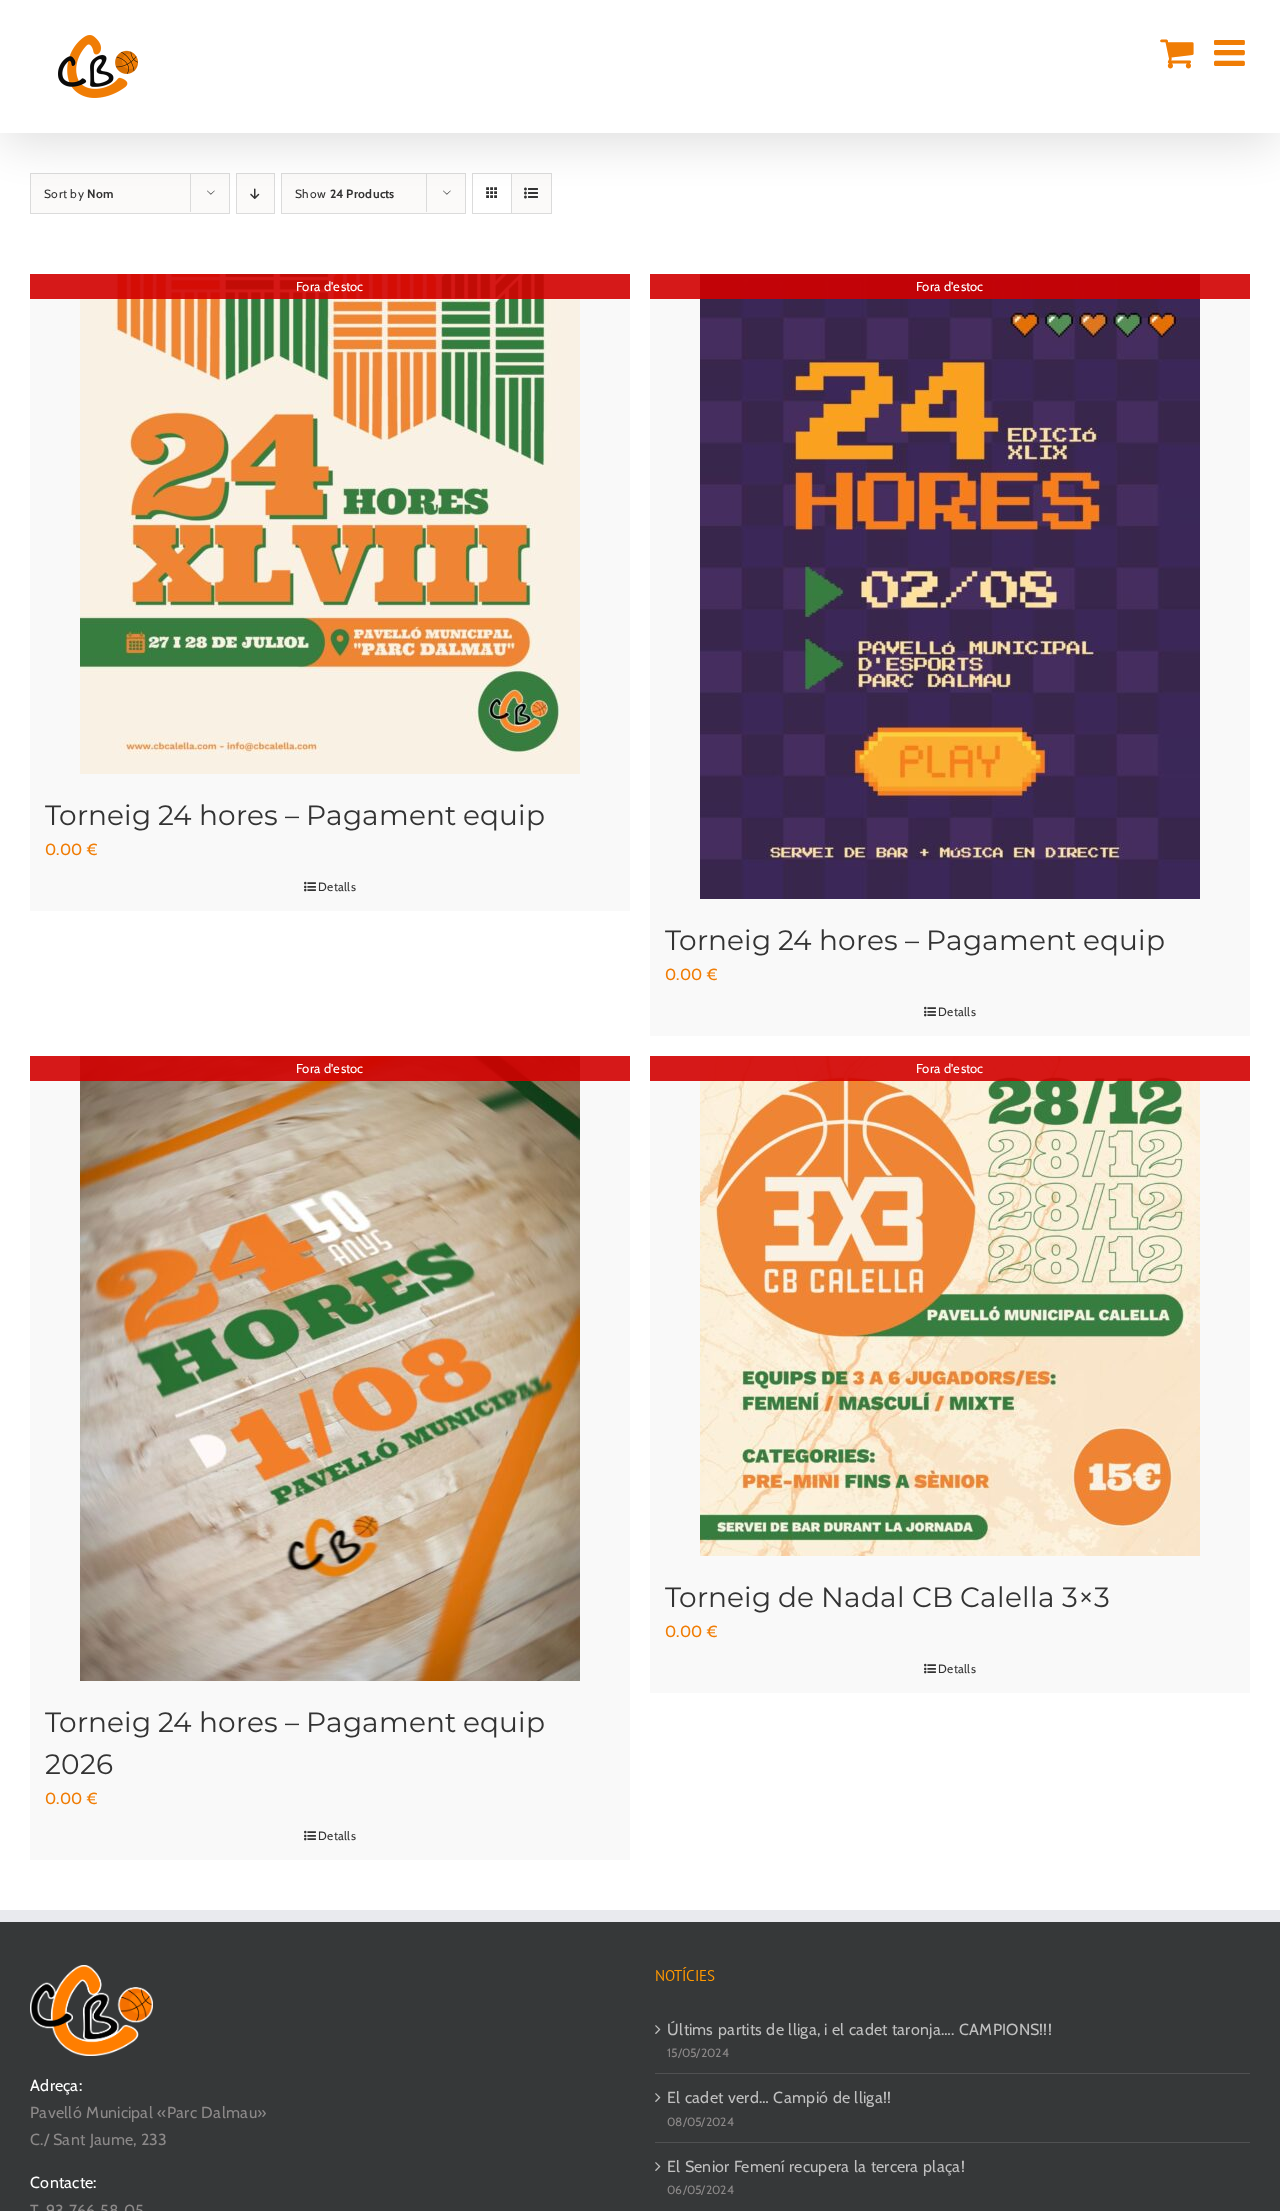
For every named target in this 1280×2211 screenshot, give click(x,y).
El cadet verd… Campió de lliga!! (779, 2097)
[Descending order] (255, 193)
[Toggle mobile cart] (1176, 53)
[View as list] (531, 193)
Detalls (337, 886)
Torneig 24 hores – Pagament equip (295, 815)
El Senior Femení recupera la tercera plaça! (816, 2166)
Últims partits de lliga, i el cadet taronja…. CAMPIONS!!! (859, 2029)
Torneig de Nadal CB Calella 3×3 (887, 1597)
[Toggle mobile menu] (1232, 53)
